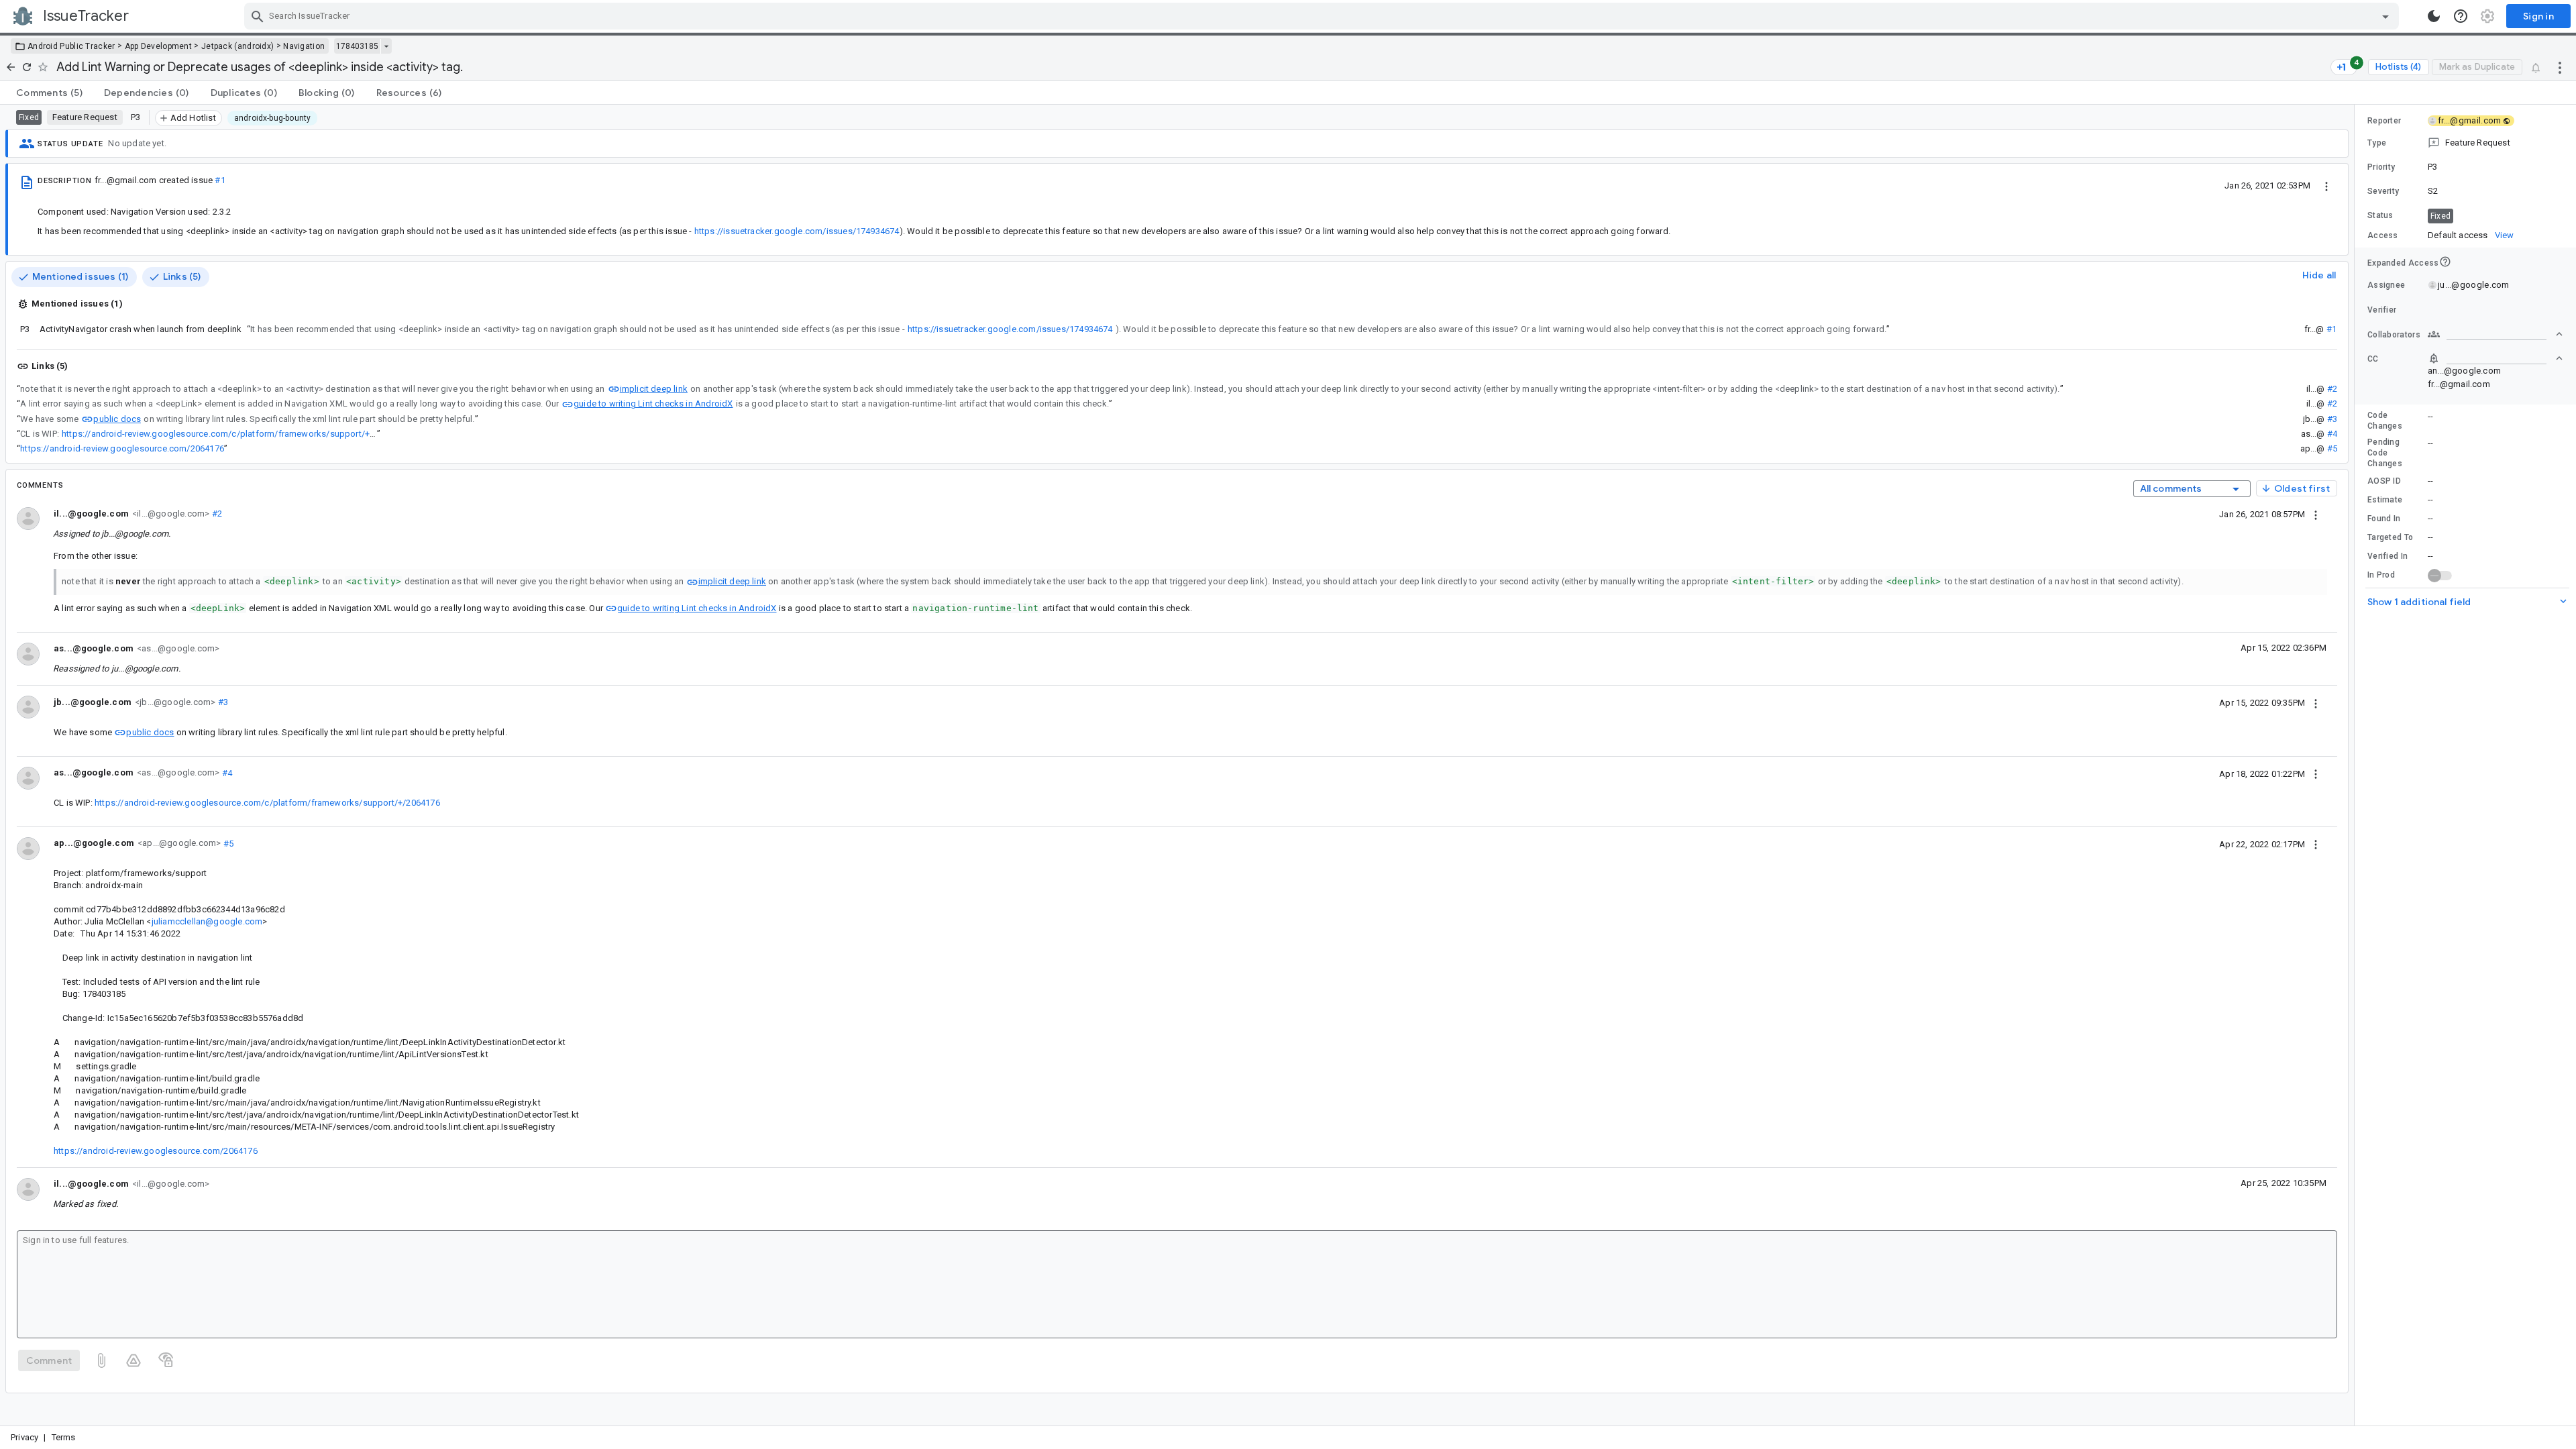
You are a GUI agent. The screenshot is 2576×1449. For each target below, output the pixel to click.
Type (2377, 143)
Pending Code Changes (2385, 453)
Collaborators (2394, 335)
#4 (2332, 434)
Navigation (304, 46)
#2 (2332, 389)
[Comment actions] (2316, 514)
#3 (2332, 419)
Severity (2383, 191)
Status (2380, 215)
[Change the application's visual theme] (2434, 16)
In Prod (2381, 575)
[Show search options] (2385, 16)
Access (2383, 235)
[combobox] (1323, 16)
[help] (2461, 16)
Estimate (2385, 500)
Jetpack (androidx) (237, 46)
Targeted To (2390, 537)
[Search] (258, 16)
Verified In (2387, 556)
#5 (2332, 448)
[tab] (49, 93)
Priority (2381, 167)
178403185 (357, 46)
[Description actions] (2326, 185)
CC (2373, 359)
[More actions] (2560, 67)
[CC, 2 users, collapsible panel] (2495, 358)
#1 (220, 180)
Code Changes (2385, 421)
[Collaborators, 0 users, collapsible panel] (2495, 334)
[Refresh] (27, 67)
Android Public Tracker (71, 46)
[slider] (2357, 765)
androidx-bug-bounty (273, 118)
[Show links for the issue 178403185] (386, 46)
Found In (2384, 519)
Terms (64, 1437)
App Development (159, 46)
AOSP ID (2384, 481)
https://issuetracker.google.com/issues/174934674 (797, 231)
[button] (2465, 143)
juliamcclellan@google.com (207, 921)
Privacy (24, 1437)
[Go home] (11, 67)
